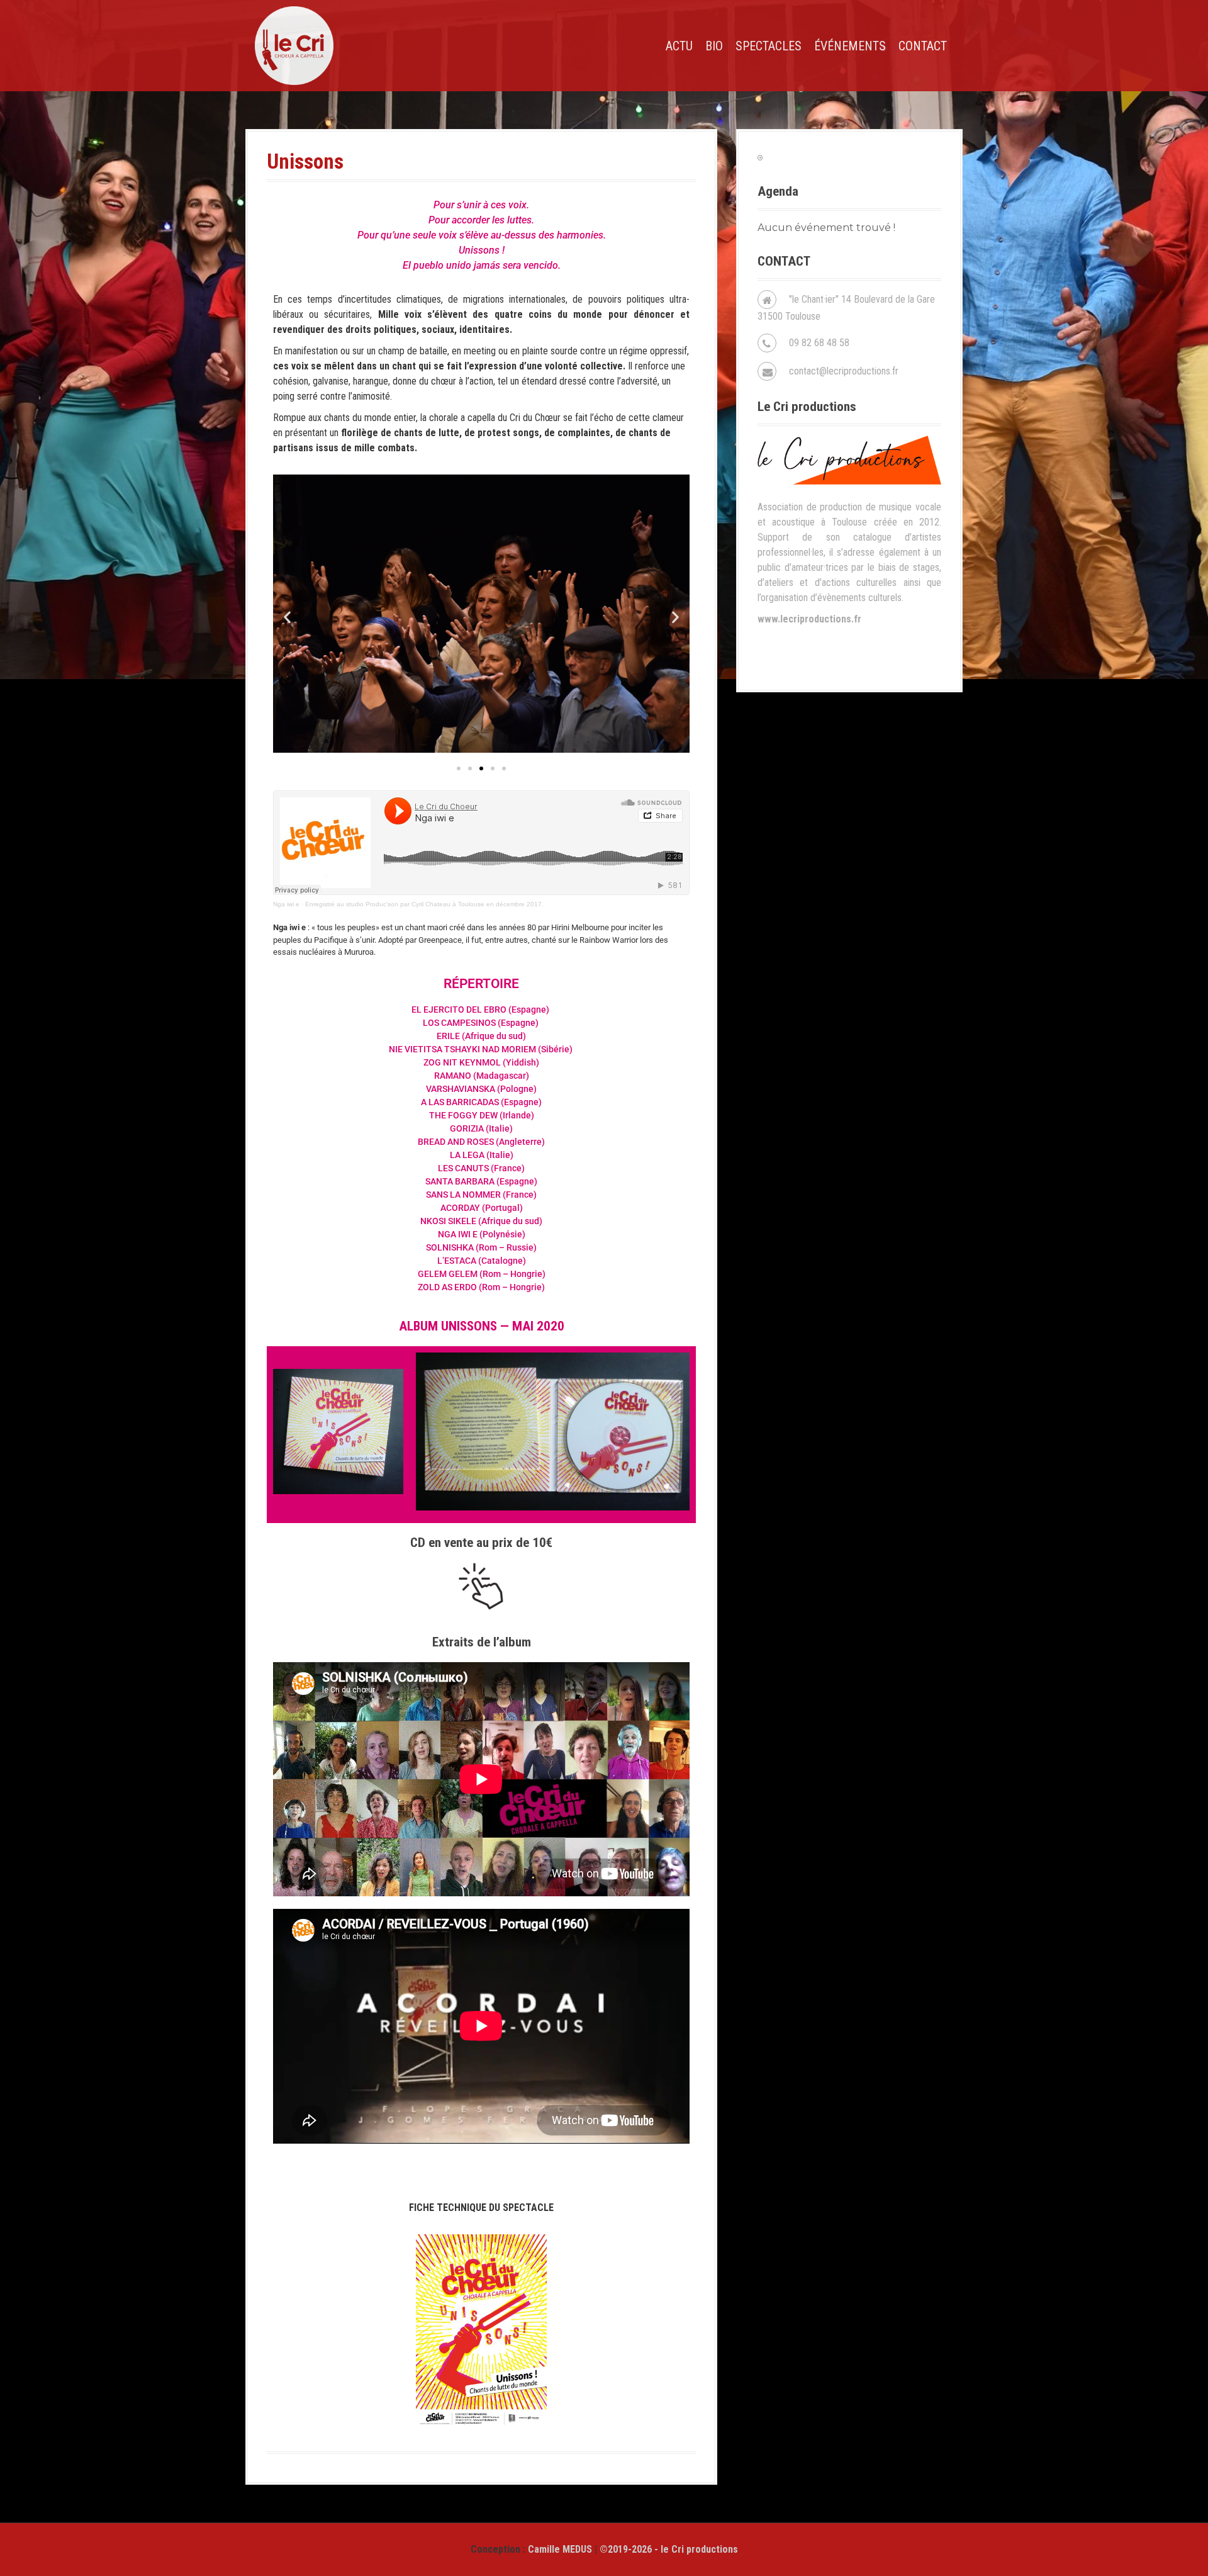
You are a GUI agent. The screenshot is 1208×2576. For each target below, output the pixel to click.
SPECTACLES (769, 46)
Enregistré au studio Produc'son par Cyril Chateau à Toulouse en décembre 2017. (424, 904)
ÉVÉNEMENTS (850, 46)
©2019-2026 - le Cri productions (669, 2549)
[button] (287, 617)
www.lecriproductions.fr (809, 619)
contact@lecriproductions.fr (844, 371)
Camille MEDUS (560, 2549)
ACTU (679, 46)
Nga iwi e (286, 904)
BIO (714, 46)
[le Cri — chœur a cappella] (294, 45)
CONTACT (923, 46)
